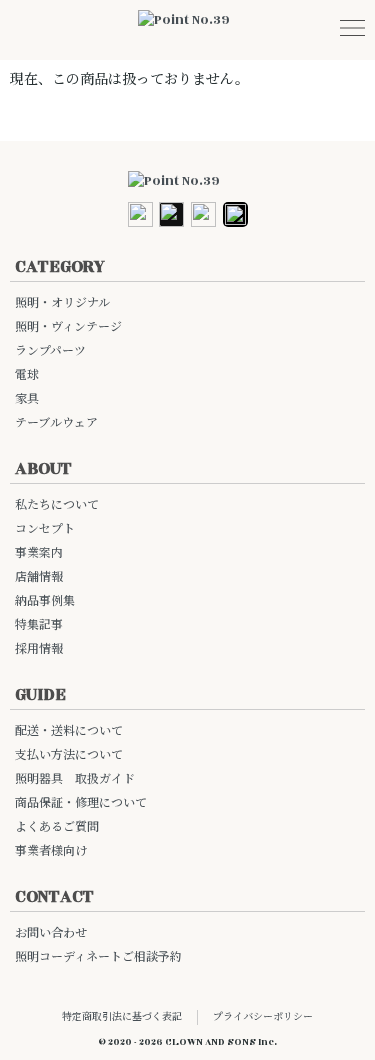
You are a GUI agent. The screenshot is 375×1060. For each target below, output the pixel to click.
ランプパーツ (50, 351)
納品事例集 (45, 601)
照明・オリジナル (62, 303)
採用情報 (39, 649)
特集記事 (39, 625)
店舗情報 (39, 577)
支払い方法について (69, 755)
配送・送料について (69, 731)
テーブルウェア (56, 423)
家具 (27, 399)
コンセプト (45, 529)
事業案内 (39, 553)
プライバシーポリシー (263, 1017)
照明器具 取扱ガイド (75, 779)
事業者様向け (51, 851)
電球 (27, 375)
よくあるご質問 (57, 827)
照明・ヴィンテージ (68, 327)
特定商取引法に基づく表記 (122, 1017)
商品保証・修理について (81, 803)
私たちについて (57, 505)
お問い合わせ (51, 933)
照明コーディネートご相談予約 (98, 957)
